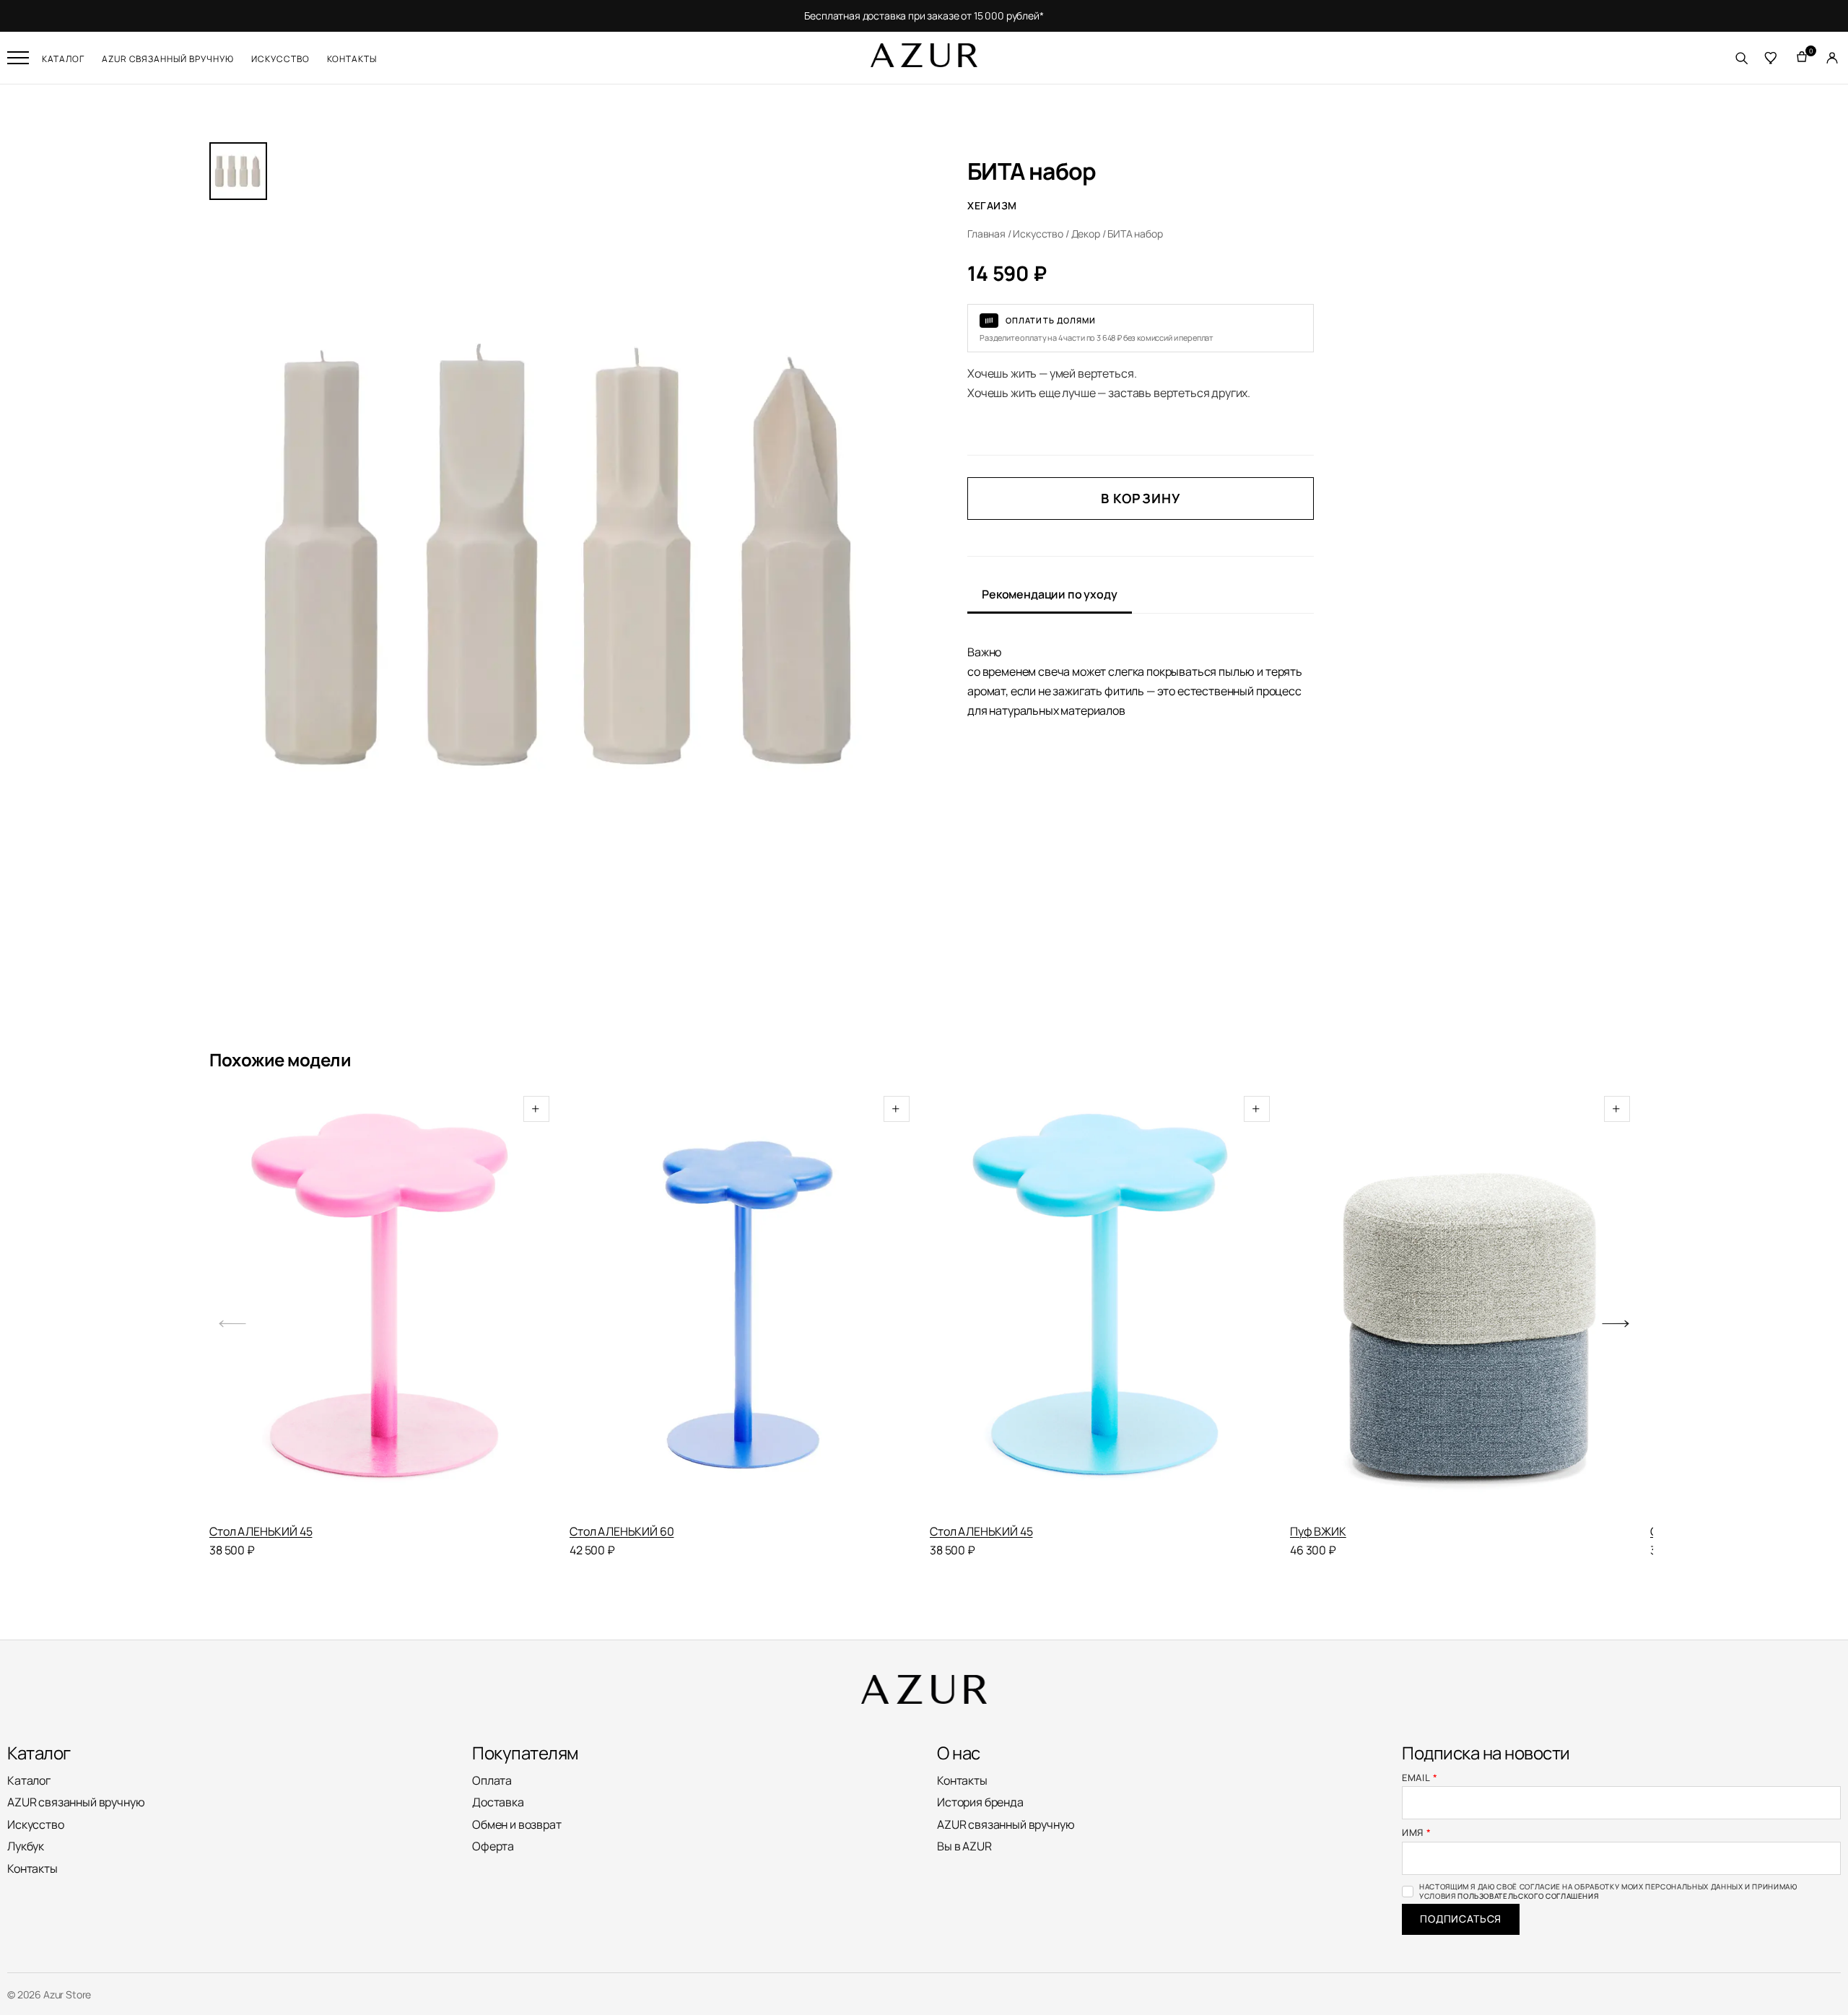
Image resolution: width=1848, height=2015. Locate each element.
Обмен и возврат (517, 1824)
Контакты (352, 59)
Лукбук (26, 1846)
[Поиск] (1741, 58)
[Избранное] (1771, 58)
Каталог (63, 59)
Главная (986, 234)
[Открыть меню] (18, 58)
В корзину (1141, 498)
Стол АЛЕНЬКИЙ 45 (261, 1531)
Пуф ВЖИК (1318, 1531)
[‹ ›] (744, 1305)
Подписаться (1461, 1919)
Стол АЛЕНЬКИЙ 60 (622, 1531)
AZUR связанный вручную (168, 59)
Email (1420, 1778)
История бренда (980, 1802)
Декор (1086, 234)
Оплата (492, 1780)
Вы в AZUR (964, 1846)
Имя (1417, 1833)
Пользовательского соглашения (1528, 1896)
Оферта (493, 1846)
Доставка (498, 1802)
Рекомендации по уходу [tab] (1050, 594)
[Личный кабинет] (1832, 58)
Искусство (280, 59)
